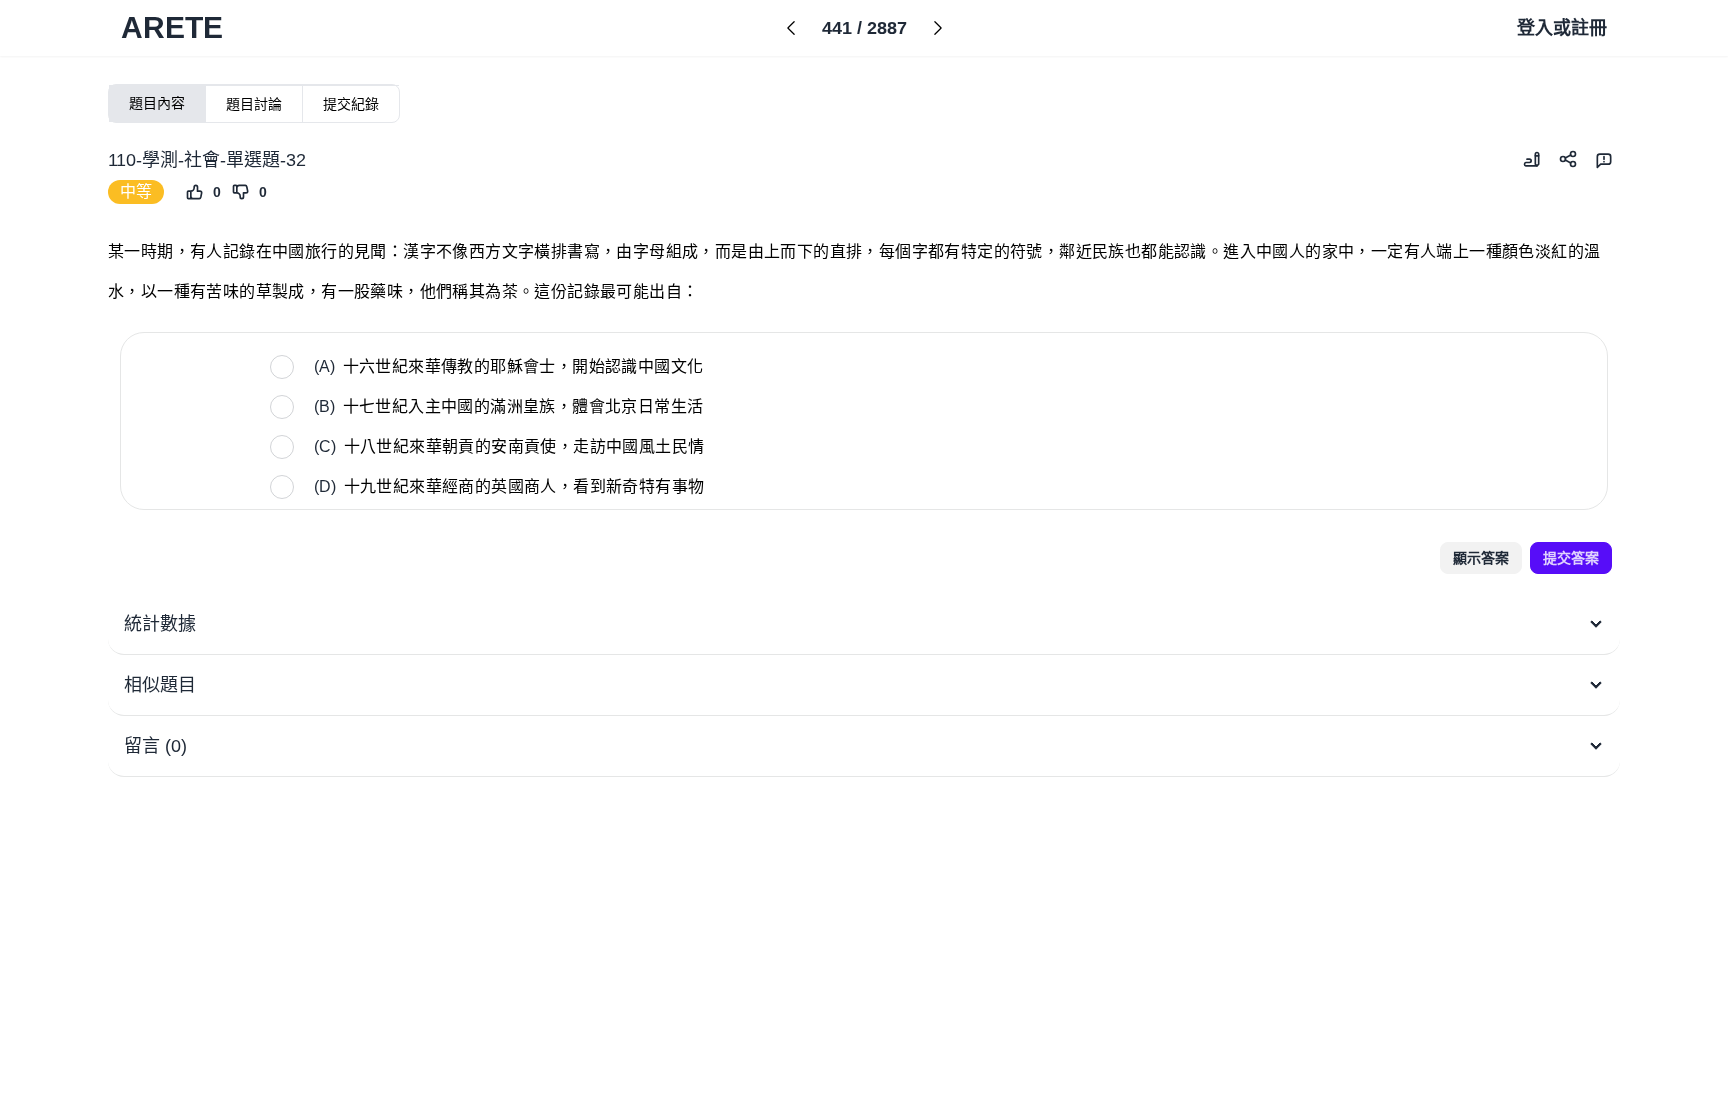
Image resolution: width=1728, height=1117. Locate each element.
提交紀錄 (351, 104)
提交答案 (1571, 558)
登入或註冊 (1562, 28)
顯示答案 (1481, 558)
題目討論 (254, 104)
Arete (172, 27)
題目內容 (157, 103)
